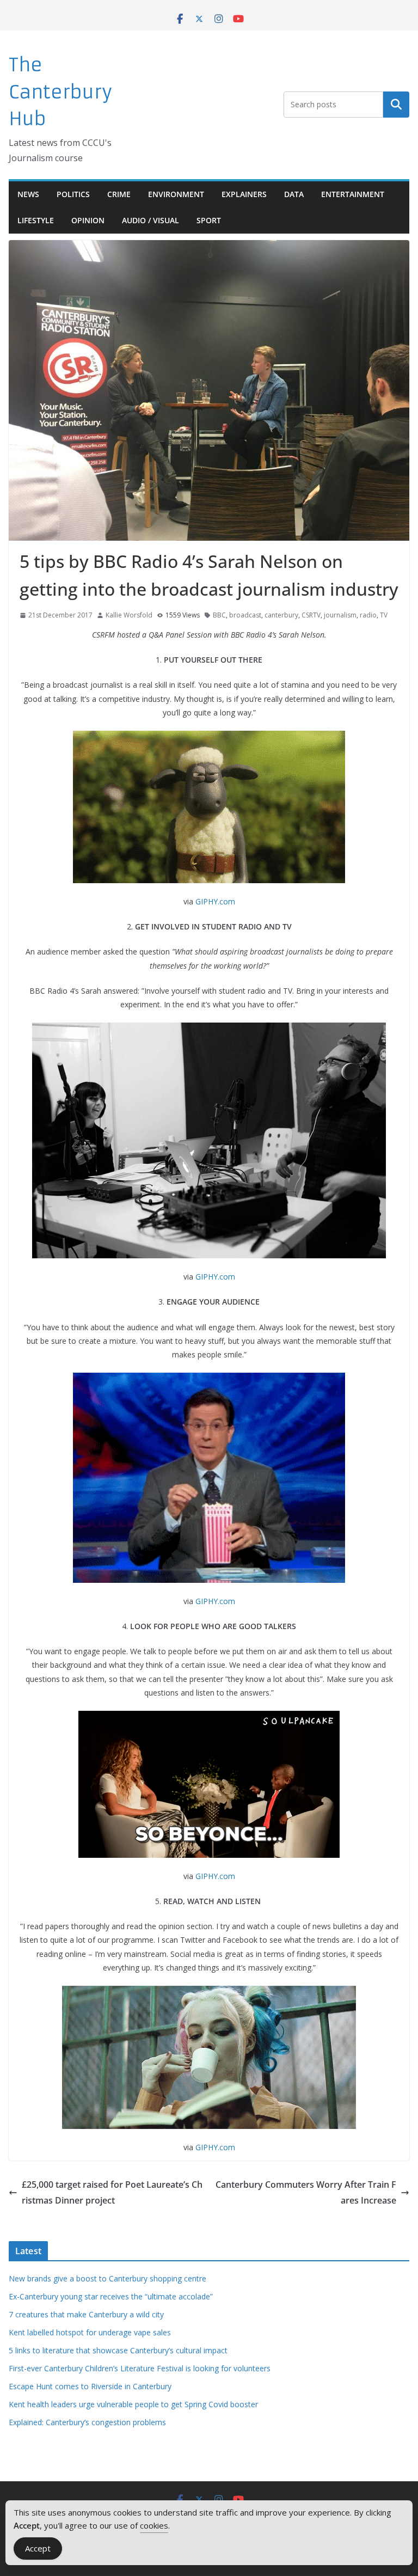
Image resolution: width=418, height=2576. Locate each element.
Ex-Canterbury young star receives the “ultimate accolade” (111, 2296)
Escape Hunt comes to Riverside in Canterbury (90, 2386)
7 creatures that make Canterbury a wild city (86, 2314)
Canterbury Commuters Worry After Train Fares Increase (306, 2192)
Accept (38, 2548)
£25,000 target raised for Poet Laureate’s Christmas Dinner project (112, 2192)
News (28, 194)
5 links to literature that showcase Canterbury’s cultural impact (118, 2350)
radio (368, 615)
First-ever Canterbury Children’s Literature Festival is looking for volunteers (140, 2368)
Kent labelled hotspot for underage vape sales (90, 2332)
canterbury (281, 615)
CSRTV (311, 615)
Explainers (244, 194)
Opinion (88, 220)
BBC (219, 615)
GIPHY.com (215, 901)
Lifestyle (36, 220)
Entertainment (353, 194)
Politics (73, 194)
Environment (176, 194)
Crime (119, 194)
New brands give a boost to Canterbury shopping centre (107, 2278)
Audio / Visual (150, 220)
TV (384, 615)
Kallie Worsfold (129, 615)
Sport (209, 220)
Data (294, 194)
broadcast (245, 615)
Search (396, 105)
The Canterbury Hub (60, 92)
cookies (154, 2525)
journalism (340, 615)
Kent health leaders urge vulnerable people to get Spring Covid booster (133, 2404)
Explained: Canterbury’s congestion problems (87, 2422)
